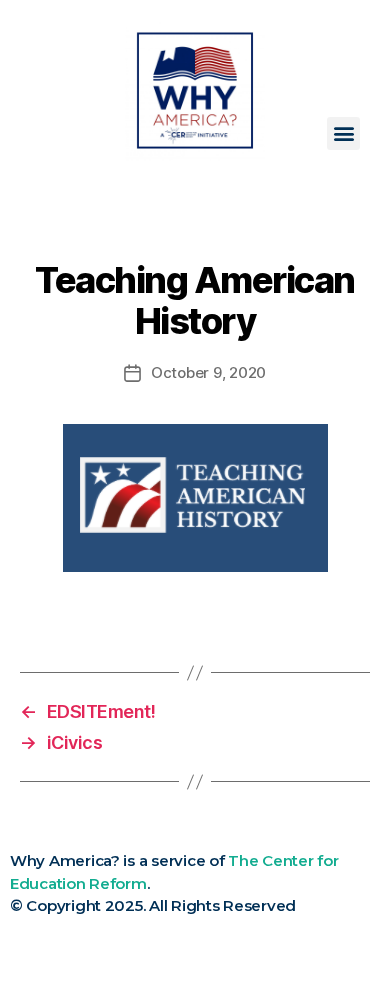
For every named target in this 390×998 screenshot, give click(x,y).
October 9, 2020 (208, 372)
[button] (343, 133)
